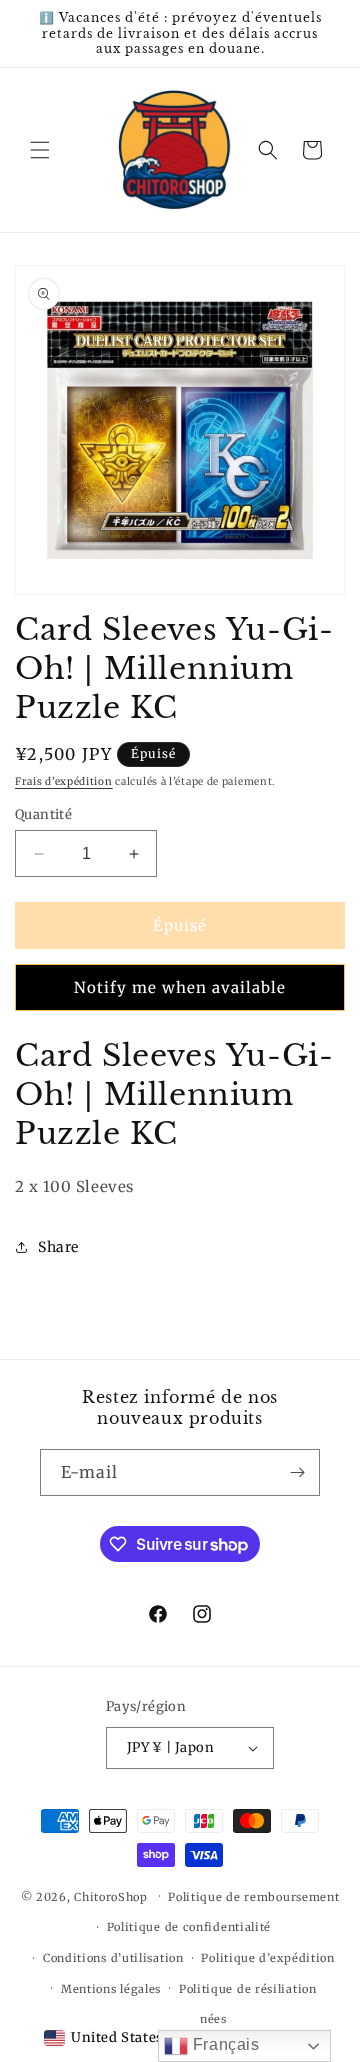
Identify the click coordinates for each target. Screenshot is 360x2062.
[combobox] (103, 2038)
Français (223, 2044)
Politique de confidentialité (189, 1927)
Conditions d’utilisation (113, 1958)
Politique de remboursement (253, 1897)
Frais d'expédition (64, 781)
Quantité (43, 814)
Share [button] (58, 1247)
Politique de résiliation (248, 1989)
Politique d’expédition (267, 1958)
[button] (40, 150)
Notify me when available (180, 987)
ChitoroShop (111, 1896)
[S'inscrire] (297, 1472)
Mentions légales (111, 1989)
